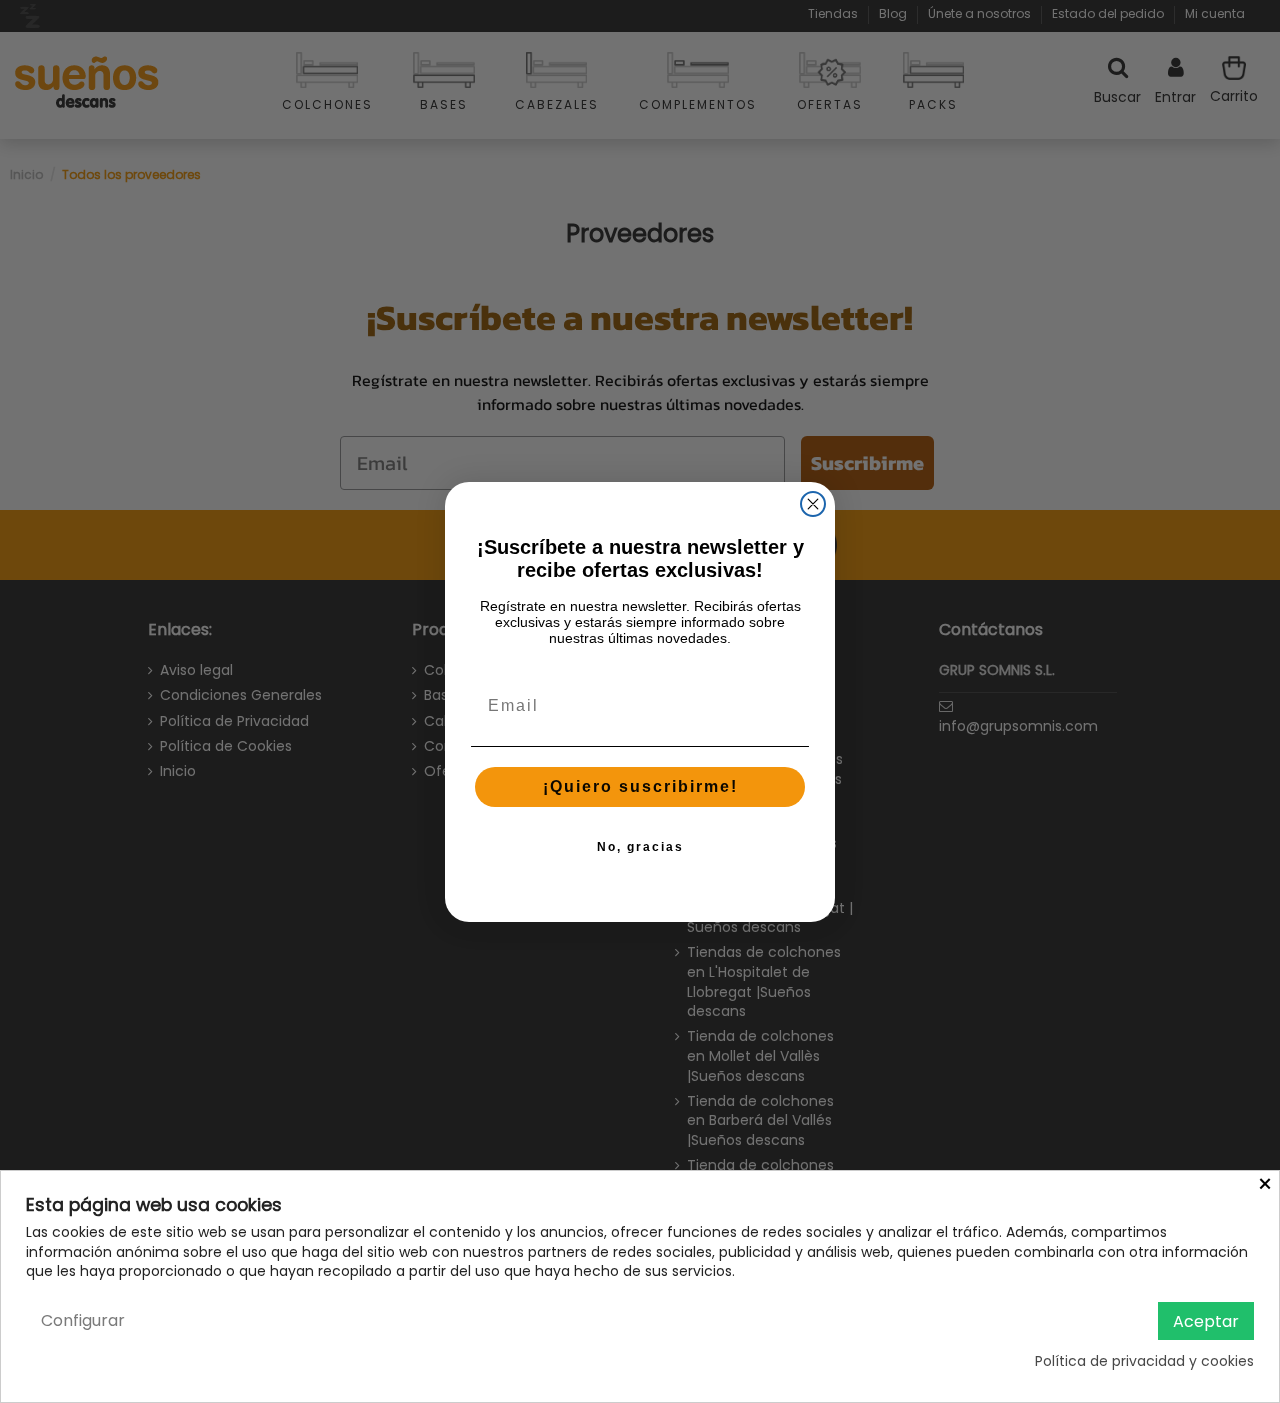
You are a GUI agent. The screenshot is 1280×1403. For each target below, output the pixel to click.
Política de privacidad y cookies (1144, 1361)
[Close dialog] (813, 504)
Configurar (83, 1320)
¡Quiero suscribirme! (640, 786)
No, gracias (640, 847)
